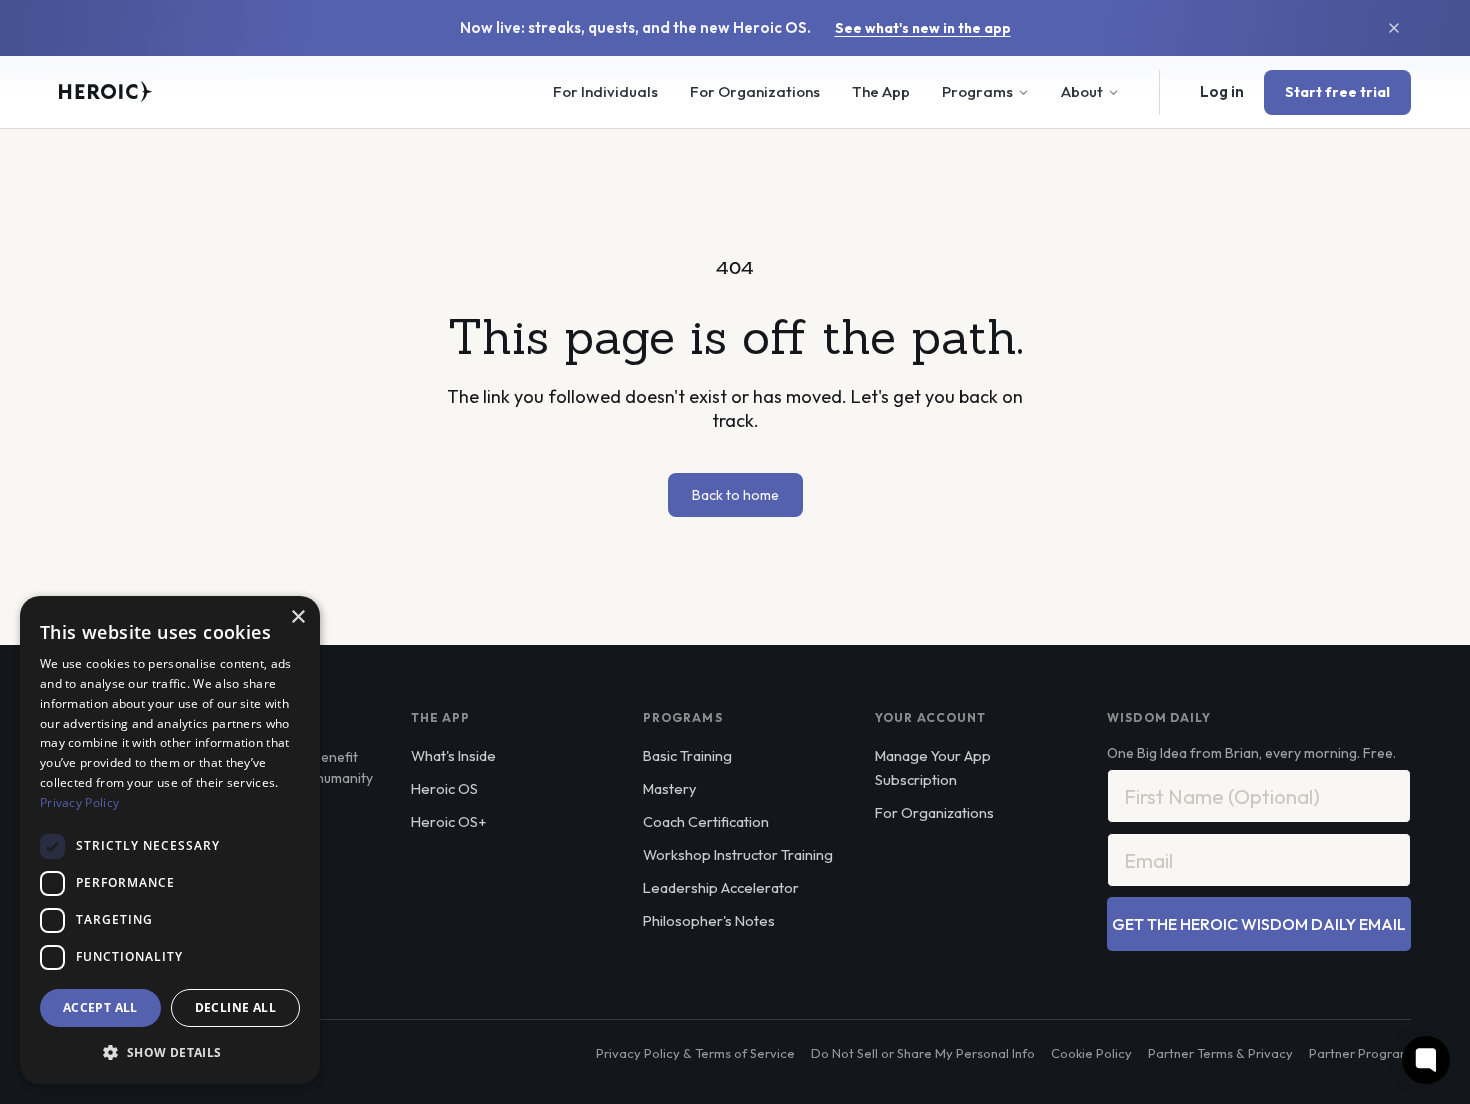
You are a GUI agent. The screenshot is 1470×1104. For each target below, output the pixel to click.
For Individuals (605, 91)
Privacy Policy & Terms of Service (695, 1053)
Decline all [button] (235, 1007)
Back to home (735, 495)
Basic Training (687, 755)
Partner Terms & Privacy (1220, 1053)
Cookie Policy (1091, 1053)
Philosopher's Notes (709, 920)
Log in (1222, 91)
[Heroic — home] (106, 92)
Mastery (669, 788)
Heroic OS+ (448, 821)
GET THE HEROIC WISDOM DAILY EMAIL (1259, 924)
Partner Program (1360, 1053)
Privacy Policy (79, 802)
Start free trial (1337, 92)
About (1082, 91)
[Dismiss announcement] (1394, 28)
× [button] (297, 617)
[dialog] (170, 840)
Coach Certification (706, 821)
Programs (977, 91)
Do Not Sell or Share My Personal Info (923, 1053)
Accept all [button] (100, 1007)
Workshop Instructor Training (738, 854)
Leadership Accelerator (721, 887)
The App (881, 91)
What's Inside (453, 755)
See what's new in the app (923, 28)
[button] (170, 1052)
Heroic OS (444, 788)
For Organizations (755, 91)
